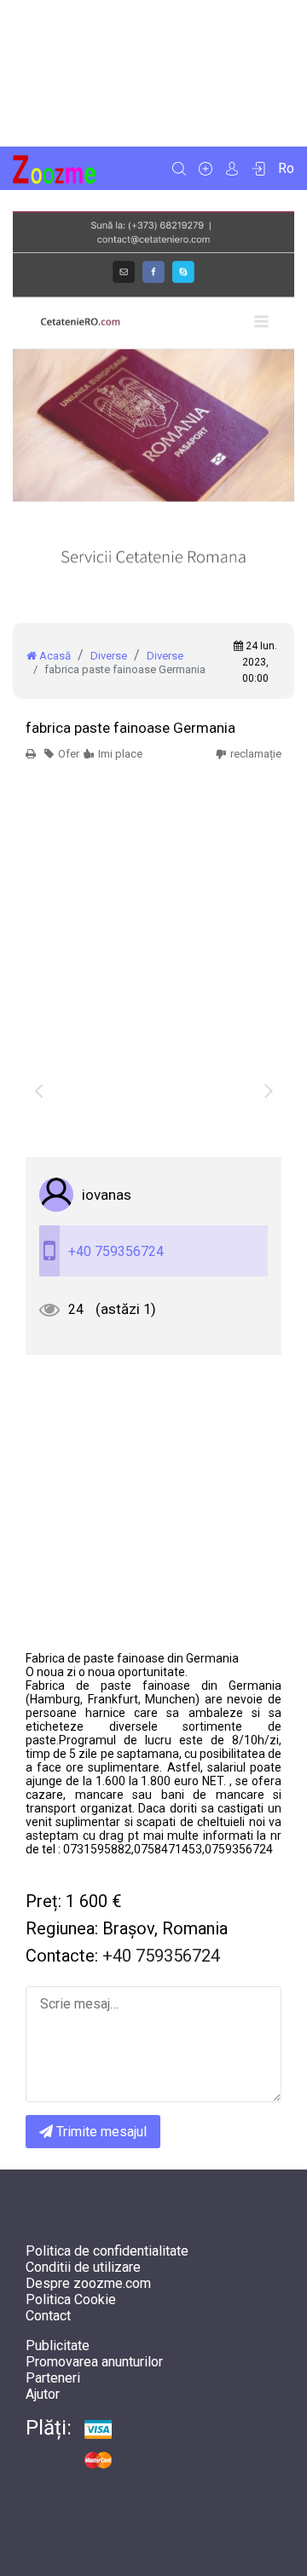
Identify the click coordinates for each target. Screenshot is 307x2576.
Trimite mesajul (100, 2132)
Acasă (54, 656)
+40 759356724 (116, 1251)
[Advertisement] (153, 73)
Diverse (109, 656)
